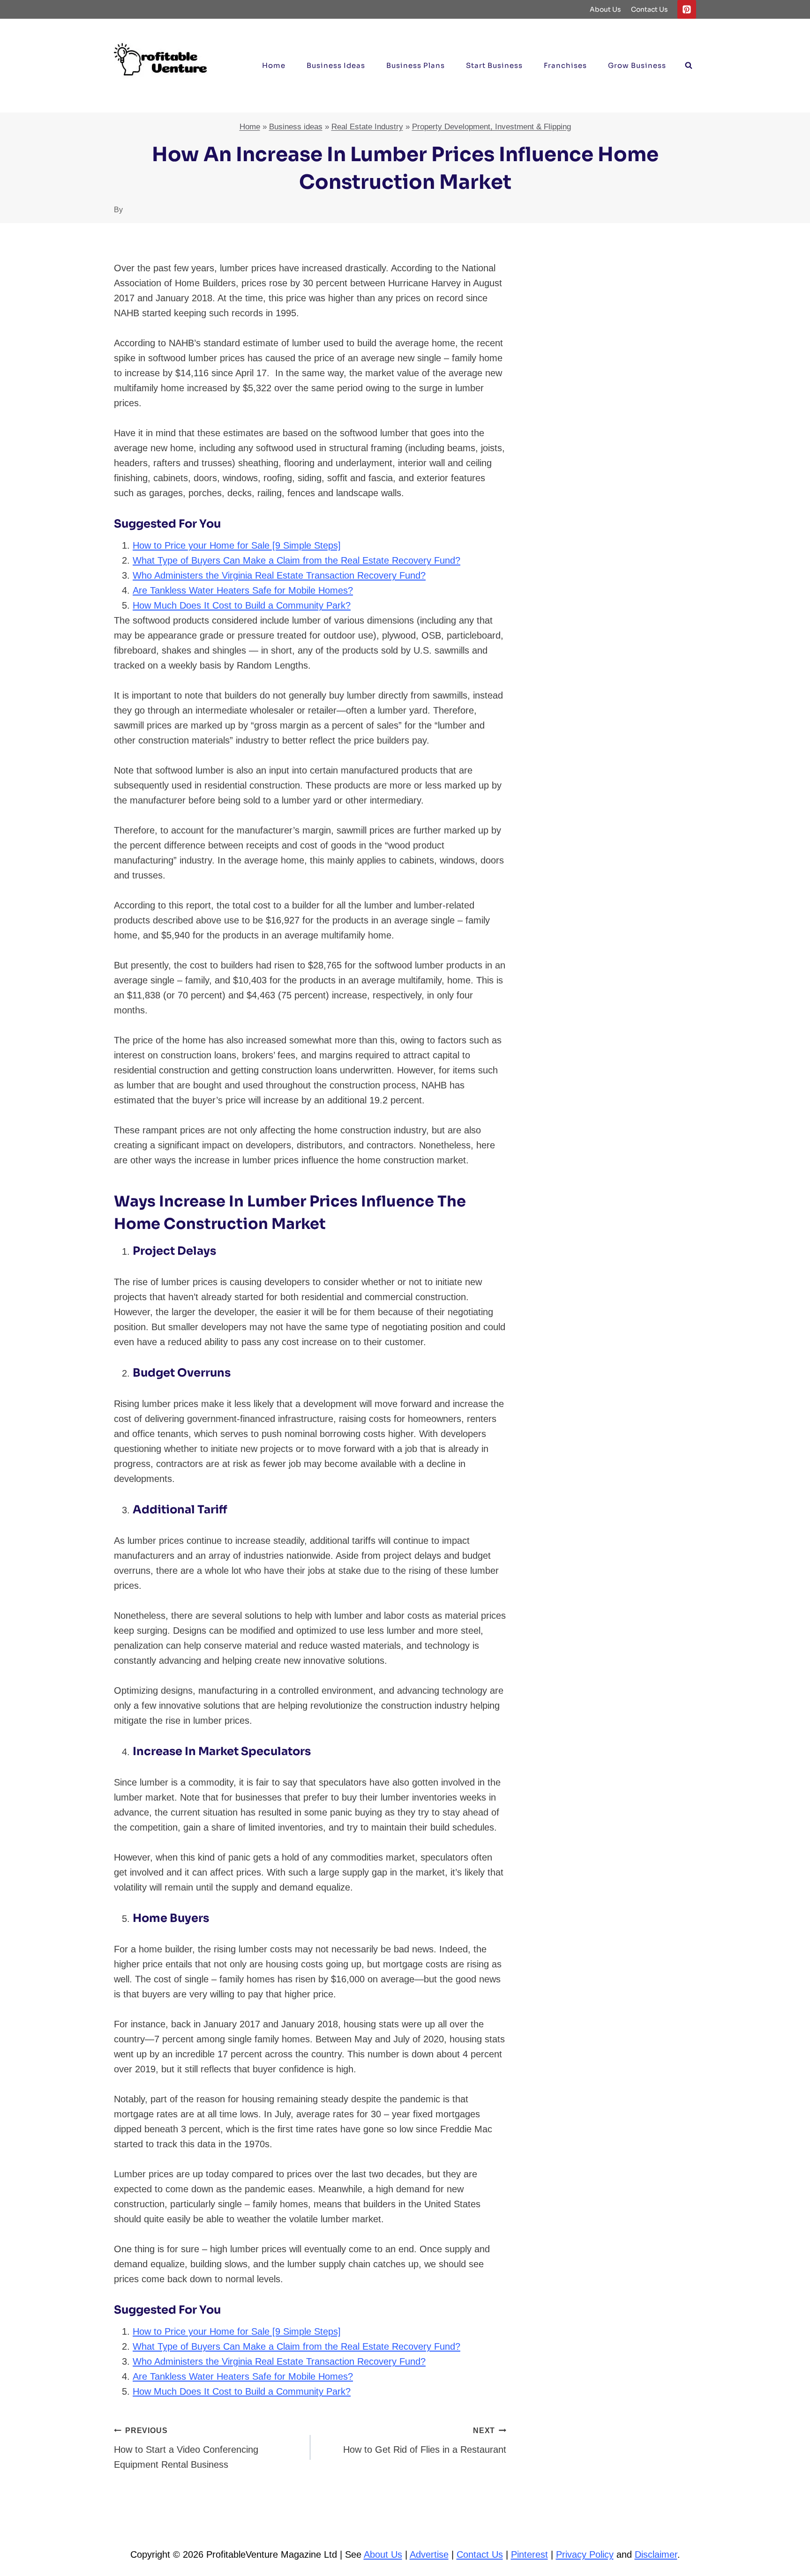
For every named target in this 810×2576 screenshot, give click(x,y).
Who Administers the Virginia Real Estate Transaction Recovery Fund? (279, 575)
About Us (605, 9)
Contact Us (649, 9)
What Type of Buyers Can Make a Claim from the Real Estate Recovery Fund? (296, 560)
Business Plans (416, 65)
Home (274, 65)
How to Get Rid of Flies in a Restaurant (425, 2441)
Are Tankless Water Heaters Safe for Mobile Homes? (243, 590)
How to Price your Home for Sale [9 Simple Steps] (237, 545)
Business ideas (336, 65)
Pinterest (529, 2554)
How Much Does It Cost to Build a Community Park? (242, 605)
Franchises (565, 65)
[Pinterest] (687, 9)
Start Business (494, 65)
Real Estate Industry (367, 127)
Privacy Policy (585, 2554)
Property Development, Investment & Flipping (491, 127)
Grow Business (637, 65)
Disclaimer (656, 2554)
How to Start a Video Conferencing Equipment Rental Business (186, 2448)
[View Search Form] (689, 66)
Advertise (429, 2554)
